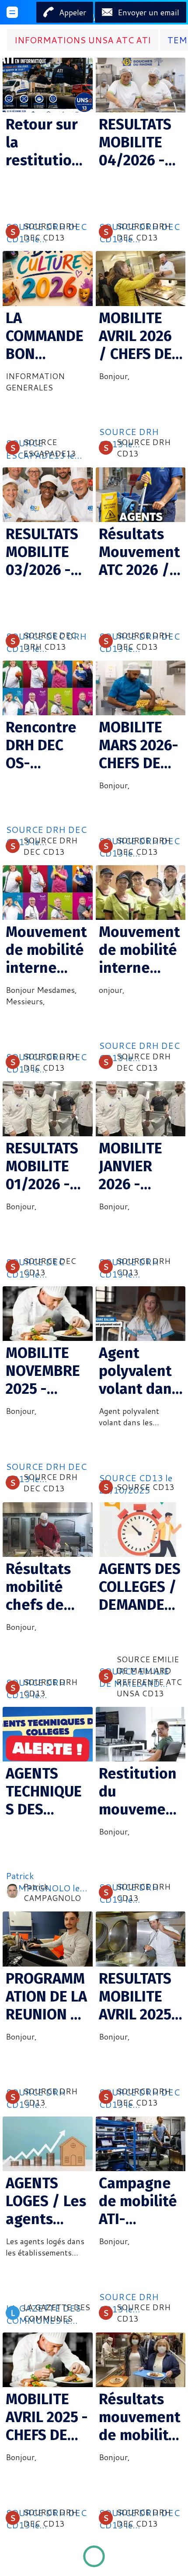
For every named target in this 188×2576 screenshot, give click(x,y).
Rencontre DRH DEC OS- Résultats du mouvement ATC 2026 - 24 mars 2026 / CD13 (47, 745)
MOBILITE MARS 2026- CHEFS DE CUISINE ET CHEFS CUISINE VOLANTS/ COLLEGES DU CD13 (139, 745)
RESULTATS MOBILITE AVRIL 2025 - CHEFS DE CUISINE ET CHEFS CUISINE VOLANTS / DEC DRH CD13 (140, 1996)
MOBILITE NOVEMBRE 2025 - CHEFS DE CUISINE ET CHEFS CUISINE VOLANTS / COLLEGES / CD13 (45, 1371)
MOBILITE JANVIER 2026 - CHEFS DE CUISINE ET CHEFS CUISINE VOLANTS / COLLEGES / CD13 (138, 1166)
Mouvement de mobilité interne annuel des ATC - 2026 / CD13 (139, 950)
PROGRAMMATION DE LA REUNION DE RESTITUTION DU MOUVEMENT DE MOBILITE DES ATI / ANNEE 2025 (47, 1996)
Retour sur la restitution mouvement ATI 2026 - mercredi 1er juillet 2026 (47, 142)
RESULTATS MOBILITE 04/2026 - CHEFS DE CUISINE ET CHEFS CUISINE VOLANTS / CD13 (135, 142)
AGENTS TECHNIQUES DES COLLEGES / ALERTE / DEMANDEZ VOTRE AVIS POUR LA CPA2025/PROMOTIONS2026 (47, 1791)
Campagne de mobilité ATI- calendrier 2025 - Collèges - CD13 (138, 2201)
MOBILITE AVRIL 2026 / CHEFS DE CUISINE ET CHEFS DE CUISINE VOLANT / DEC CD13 (135, 336)
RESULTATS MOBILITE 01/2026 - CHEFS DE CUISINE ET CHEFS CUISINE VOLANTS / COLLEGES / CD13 (45, 1166)
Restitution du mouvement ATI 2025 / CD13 (140, 1791)
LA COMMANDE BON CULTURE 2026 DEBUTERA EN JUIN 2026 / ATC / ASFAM (47, 336)
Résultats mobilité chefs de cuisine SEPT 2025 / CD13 (45, 1587)
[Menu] (12, 12)
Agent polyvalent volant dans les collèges (139, 1371)
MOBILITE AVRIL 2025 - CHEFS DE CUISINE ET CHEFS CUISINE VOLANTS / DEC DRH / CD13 (47, 2417)
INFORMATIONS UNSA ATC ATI (83, 40)
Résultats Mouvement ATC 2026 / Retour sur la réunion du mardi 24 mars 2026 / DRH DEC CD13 (139, 552)
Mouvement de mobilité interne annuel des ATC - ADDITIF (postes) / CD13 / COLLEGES (46, 950)
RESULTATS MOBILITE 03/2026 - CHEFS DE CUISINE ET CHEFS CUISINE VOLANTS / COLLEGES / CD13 (45, 552)
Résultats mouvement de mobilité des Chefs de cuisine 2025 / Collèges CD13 (140, 2417)
